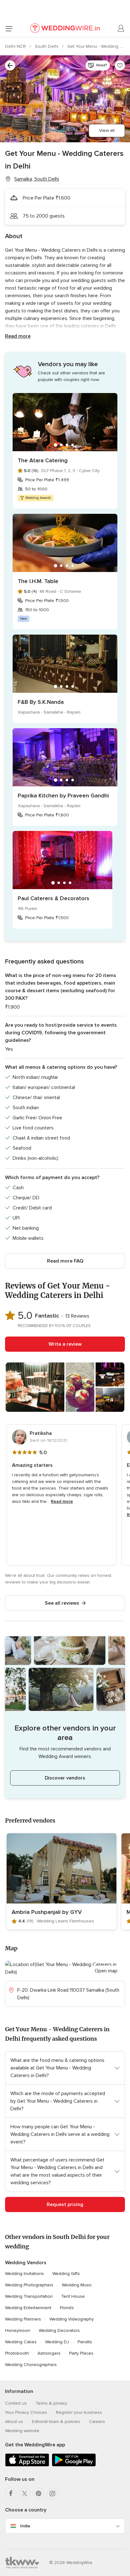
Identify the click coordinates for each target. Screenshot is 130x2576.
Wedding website (22, 2431)
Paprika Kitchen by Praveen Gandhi (63, 796)
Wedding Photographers (29, 2285)
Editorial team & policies (56, 2422)
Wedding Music (77, 2285)
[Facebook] (11, 2493)
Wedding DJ (57, 2342)
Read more (18, 336)
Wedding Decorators (59, 2330)
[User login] (121, 28)
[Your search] (10, 65)
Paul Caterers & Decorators (53, 898)
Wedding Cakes (21, 2342)
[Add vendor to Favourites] (120, 65)
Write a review (65, 1344)
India (25, 2526)
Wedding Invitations (24, 2274)
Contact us (16, 2403)
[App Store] (27, 2465)
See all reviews (62, 1603)
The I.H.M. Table (38, 581)
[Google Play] (74, 2465)
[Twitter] (25, 2493)
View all (107, 130)
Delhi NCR (16, 46)
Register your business (79, 2412)
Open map (106, 1971)
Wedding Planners (23, 2319)
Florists (67, 2308)
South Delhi (47, 46)
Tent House (73, 2296)
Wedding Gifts (66, 2274)
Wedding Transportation (29, 2296)
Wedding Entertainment (28, 2308)
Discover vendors (65, 1778)
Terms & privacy (51, 2403)
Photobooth (17, 2353)
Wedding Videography (72, 2319)
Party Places (81, 2353)
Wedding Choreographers (31, 2365)
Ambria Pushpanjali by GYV (47, 1912)
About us (14, 2422)
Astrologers (49, 2353)
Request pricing (65, 2204)
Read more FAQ (65, 1261)
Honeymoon (18, 2330)
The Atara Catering (43, 460)
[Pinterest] (38, 2493)
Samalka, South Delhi (37, 179)
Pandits (85, 2342)
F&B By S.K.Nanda (41, 702)
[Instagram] (52, 2493)
